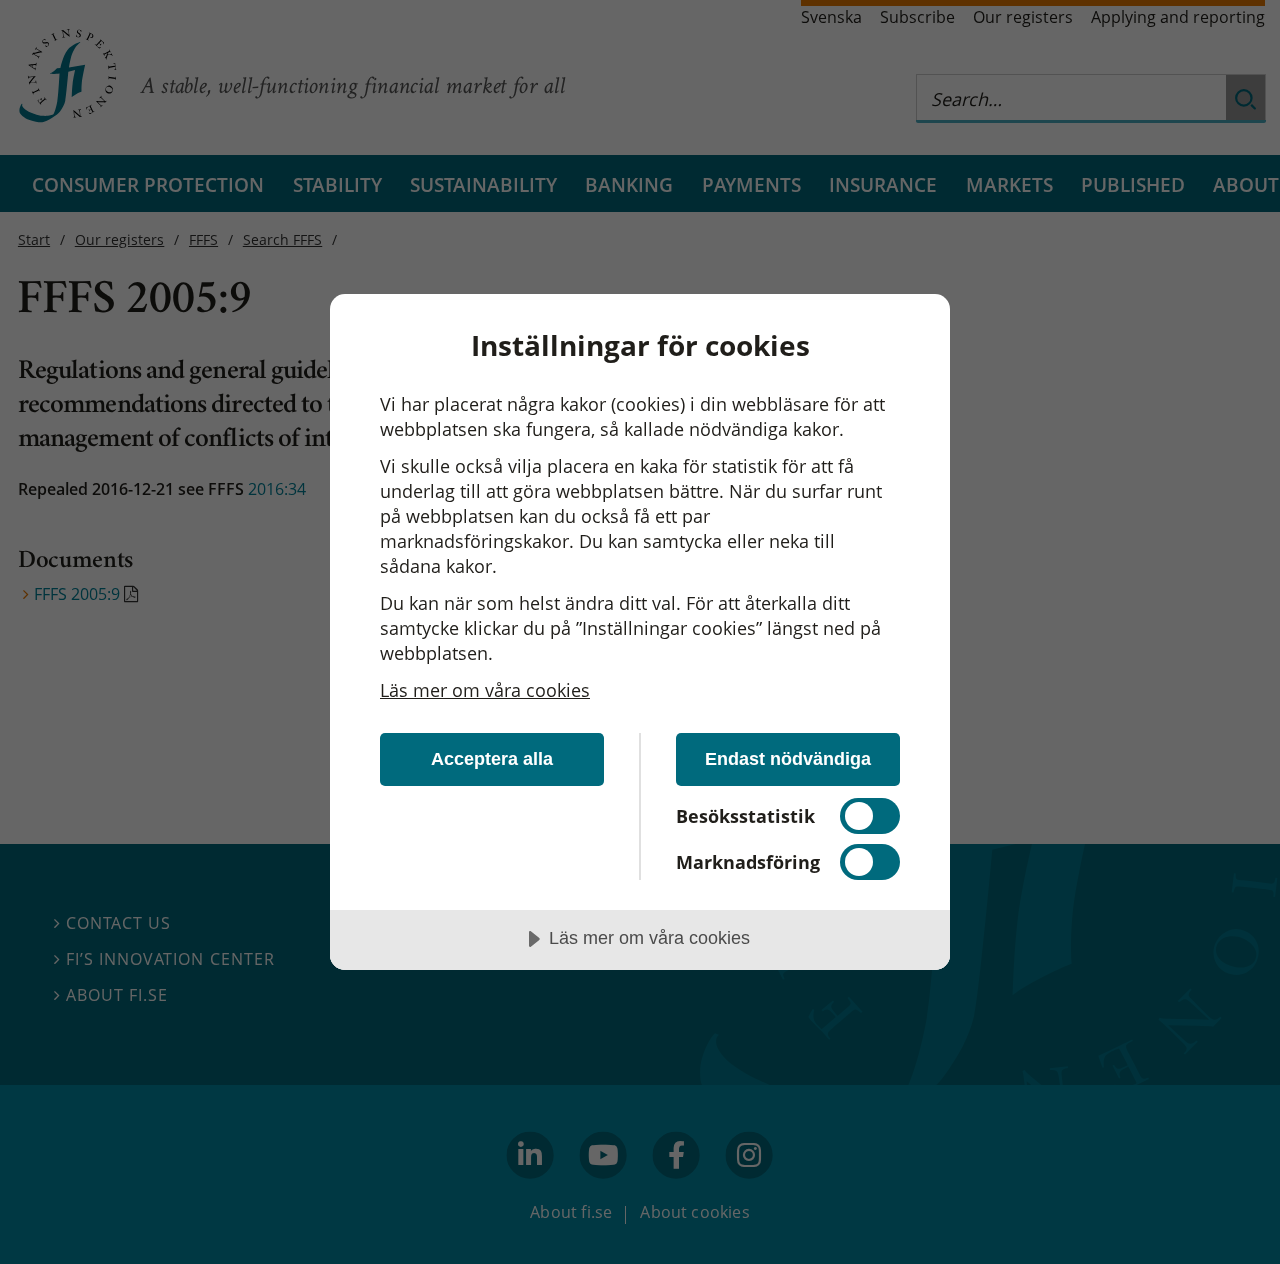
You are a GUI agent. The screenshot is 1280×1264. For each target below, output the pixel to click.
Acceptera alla (492, 759)
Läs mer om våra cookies (485, 690)
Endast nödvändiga (788, 759)
